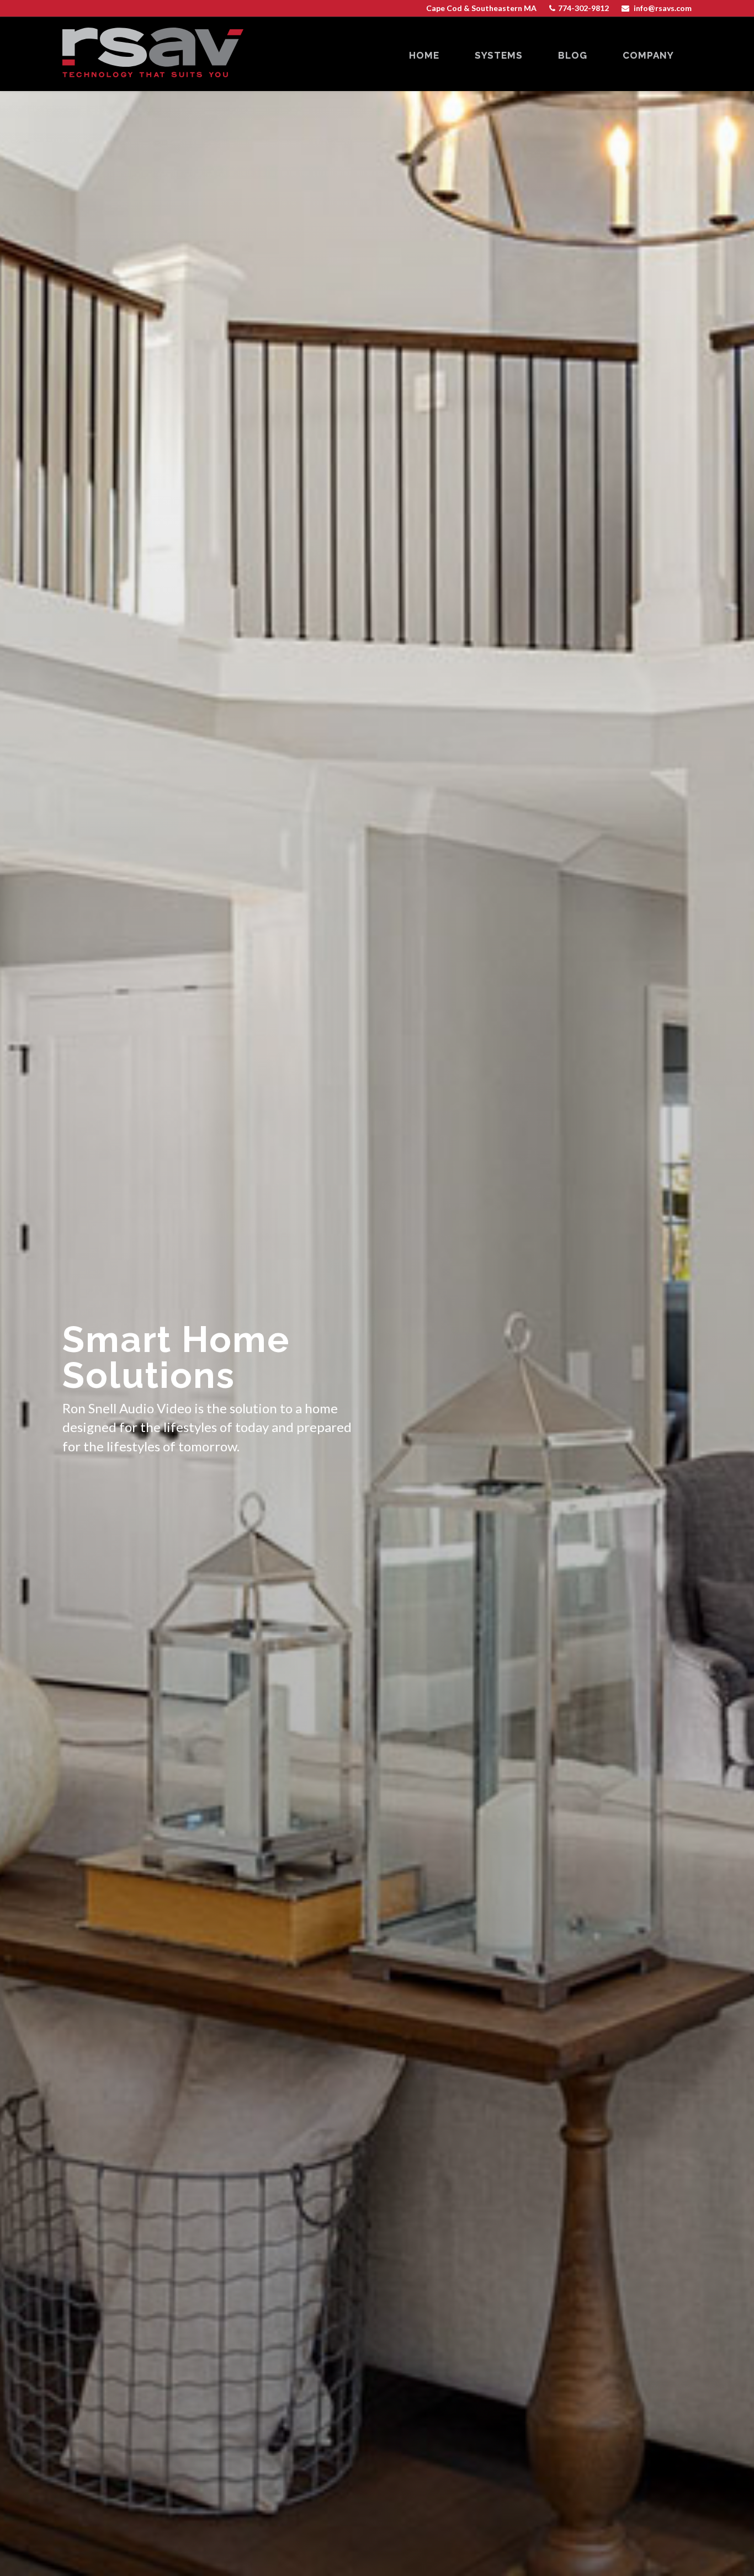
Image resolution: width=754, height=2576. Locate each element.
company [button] (648, 55)
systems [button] (499, 55)
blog (573, 55)
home (424, 55)
